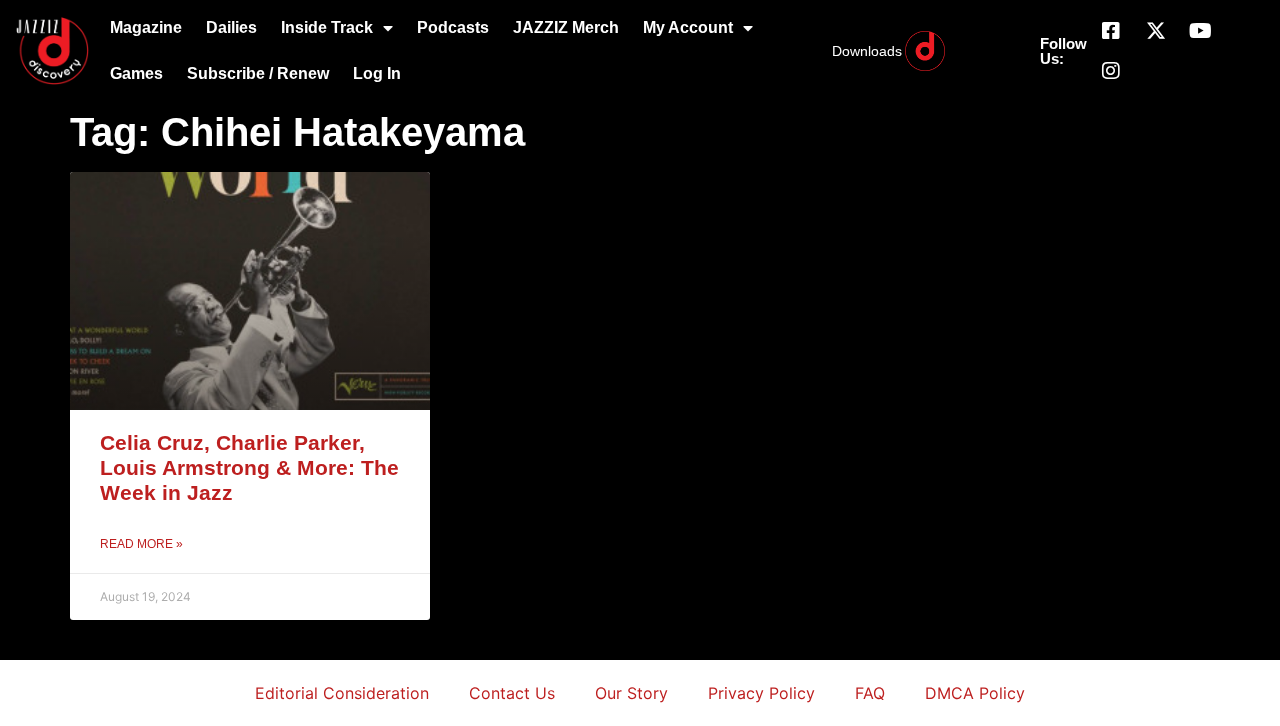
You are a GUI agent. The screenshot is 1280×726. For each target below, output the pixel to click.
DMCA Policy (975, 693)
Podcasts (453, 27)
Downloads (867, 51)
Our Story (631, 693)
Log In (377, 73)
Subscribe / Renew (258, 73)
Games (136, 73)
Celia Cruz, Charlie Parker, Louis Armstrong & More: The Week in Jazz (249, 467)
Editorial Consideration (342, 693)
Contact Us (512, 693)
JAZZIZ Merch (566, 27)
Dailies (231, 27)
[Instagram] (1111, 71)
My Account (688, 27)
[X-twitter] (1156, 31)
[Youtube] (1201, 31)
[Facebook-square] (1111, 31)
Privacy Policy (761, 693)
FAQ (870, 693)
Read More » (141, 544)
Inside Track (327, 27)
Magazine (146, 27)
